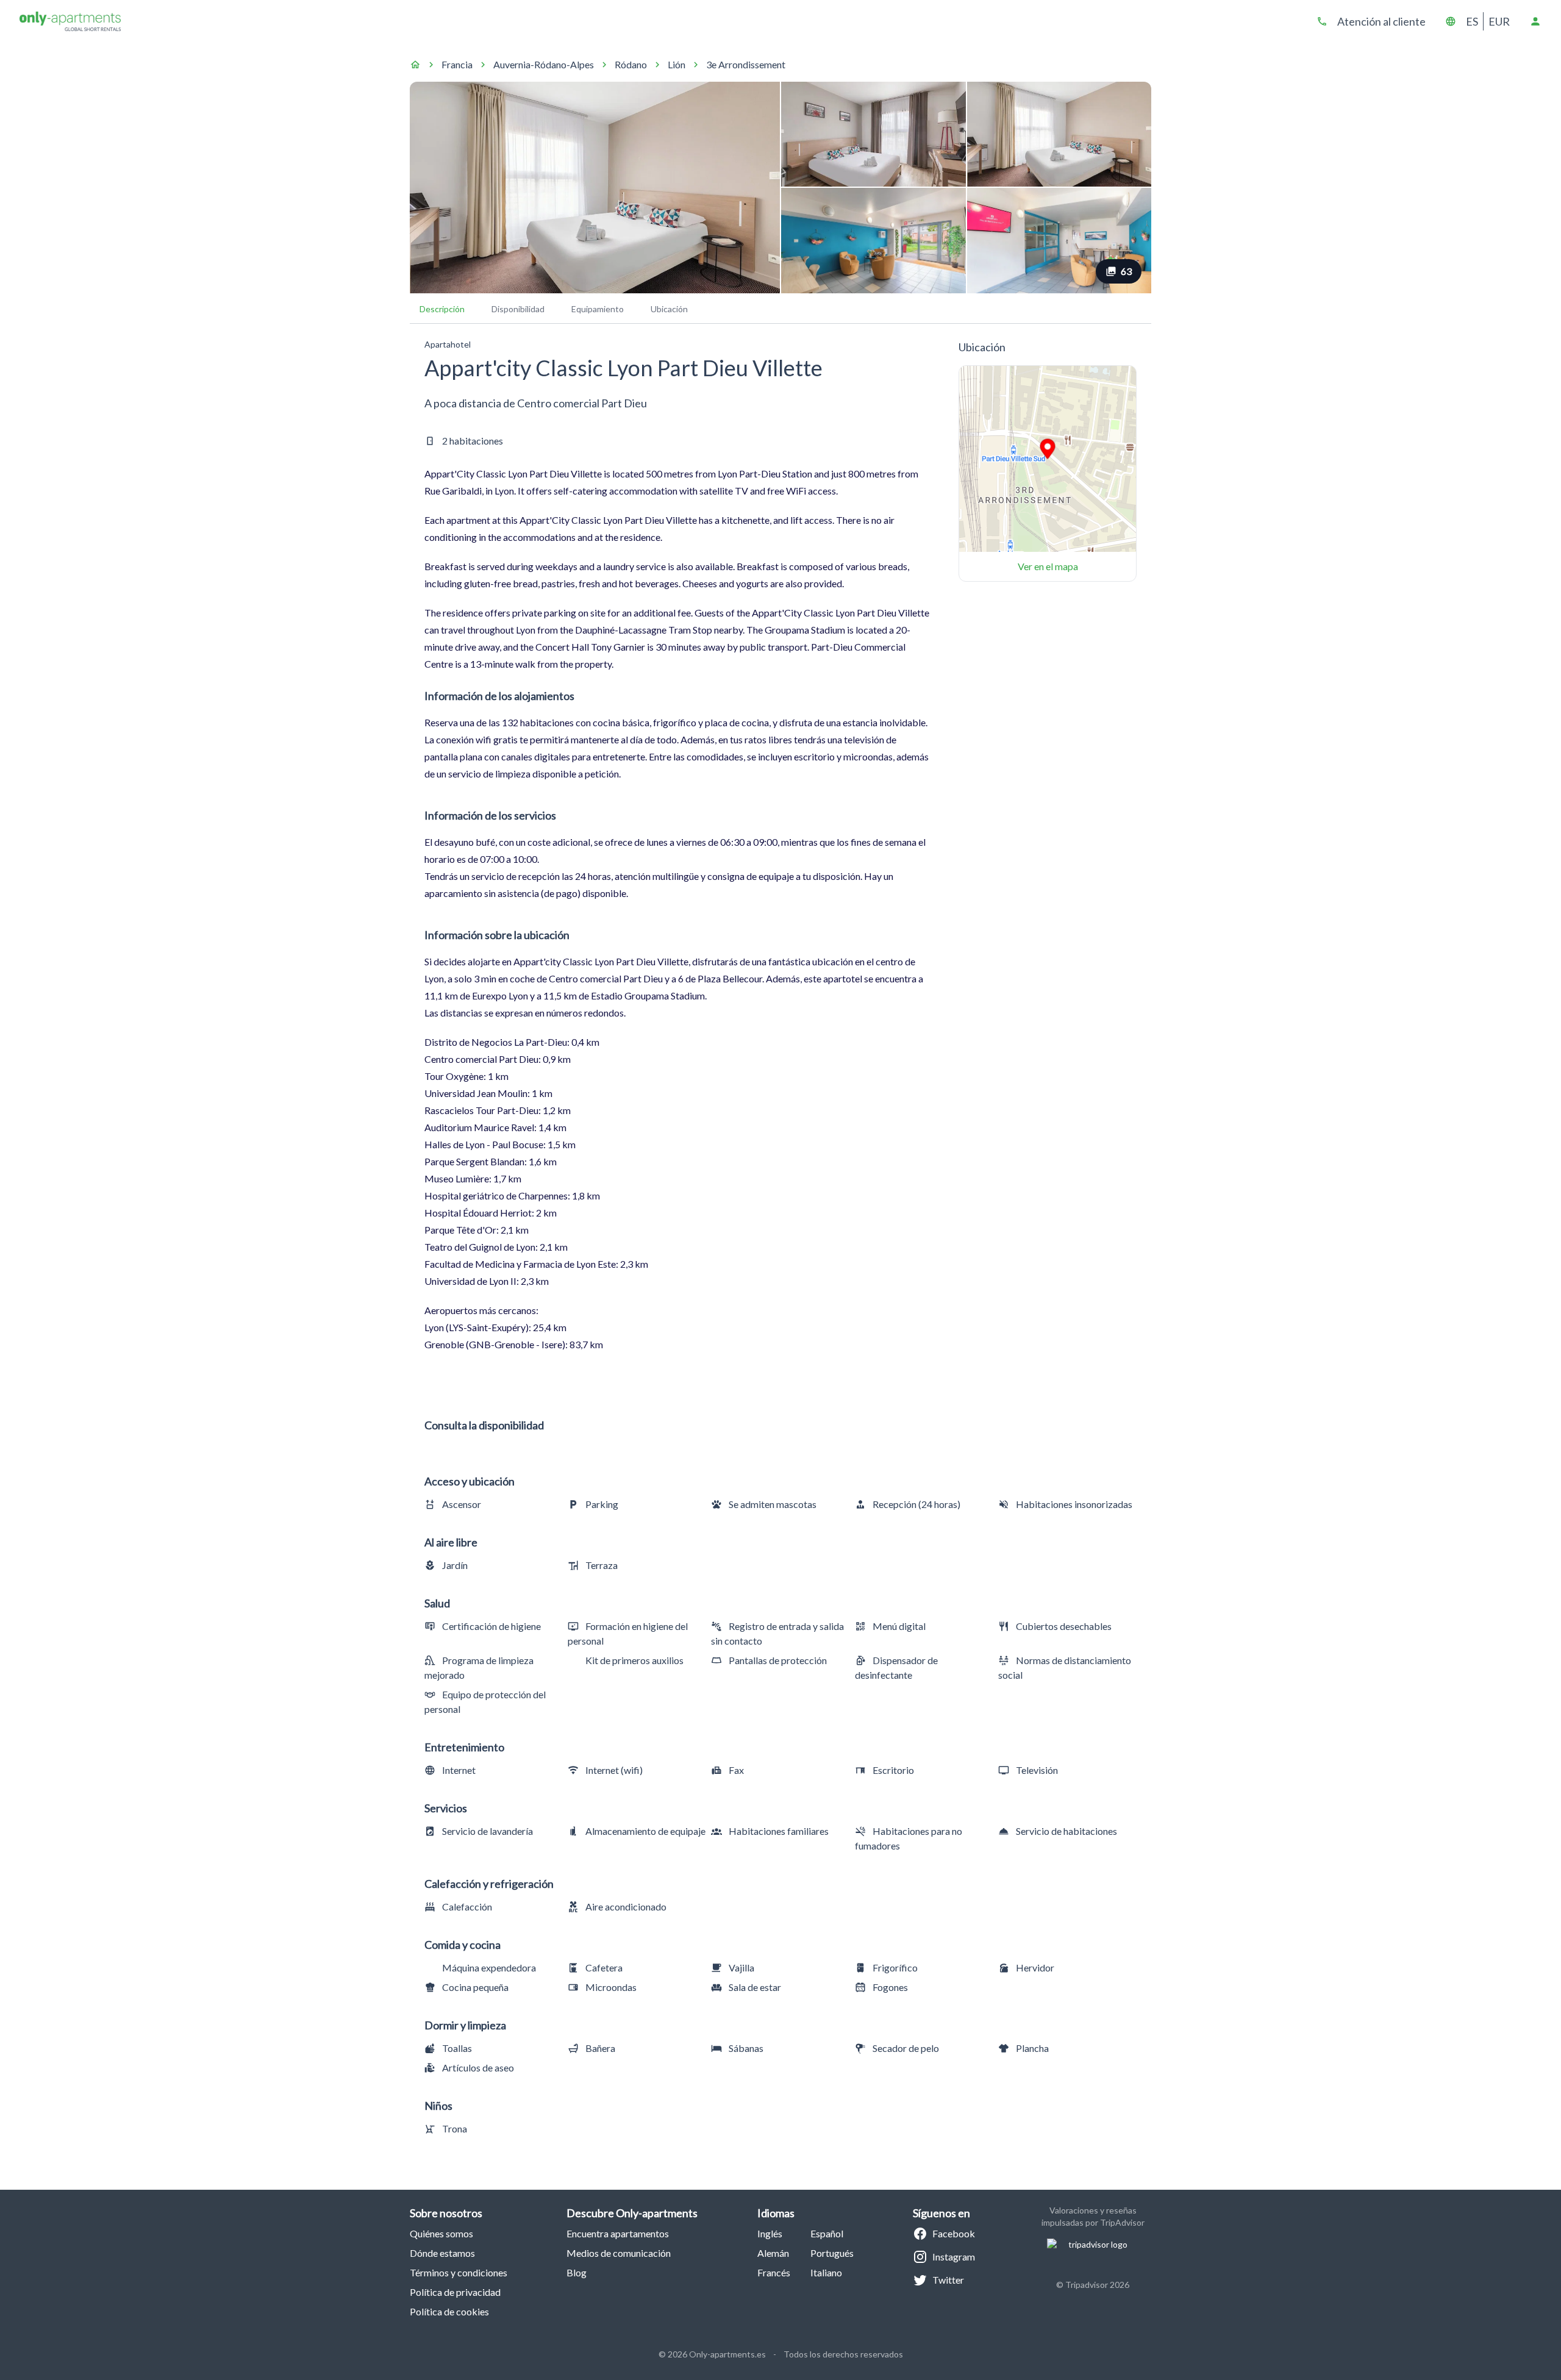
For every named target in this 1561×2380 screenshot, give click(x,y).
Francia (457, 64)
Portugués (832, 2253)
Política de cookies (449, 2311)
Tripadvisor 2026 (1097, 2285)
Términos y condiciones (459, 2272)
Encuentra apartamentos (618, 2233)
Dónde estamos (442, 2253)
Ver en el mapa (1048, 566)
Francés (774, 2272)
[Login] (1535, 21)
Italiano (826, 2272)
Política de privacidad (455, 2292)
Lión (677, 64)
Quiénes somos (441, 2233)
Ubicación (669, 309)
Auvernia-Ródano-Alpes (544, 64)
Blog (577, 2272)
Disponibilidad (518, 309)
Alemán (773, 2253)
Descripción (442, 309)
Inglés (770, 2233)
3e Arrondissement (746, 64)
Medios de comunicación (619, 2253)
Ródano (631, 64)
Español (827, 2233)
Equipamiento (598, 309)
